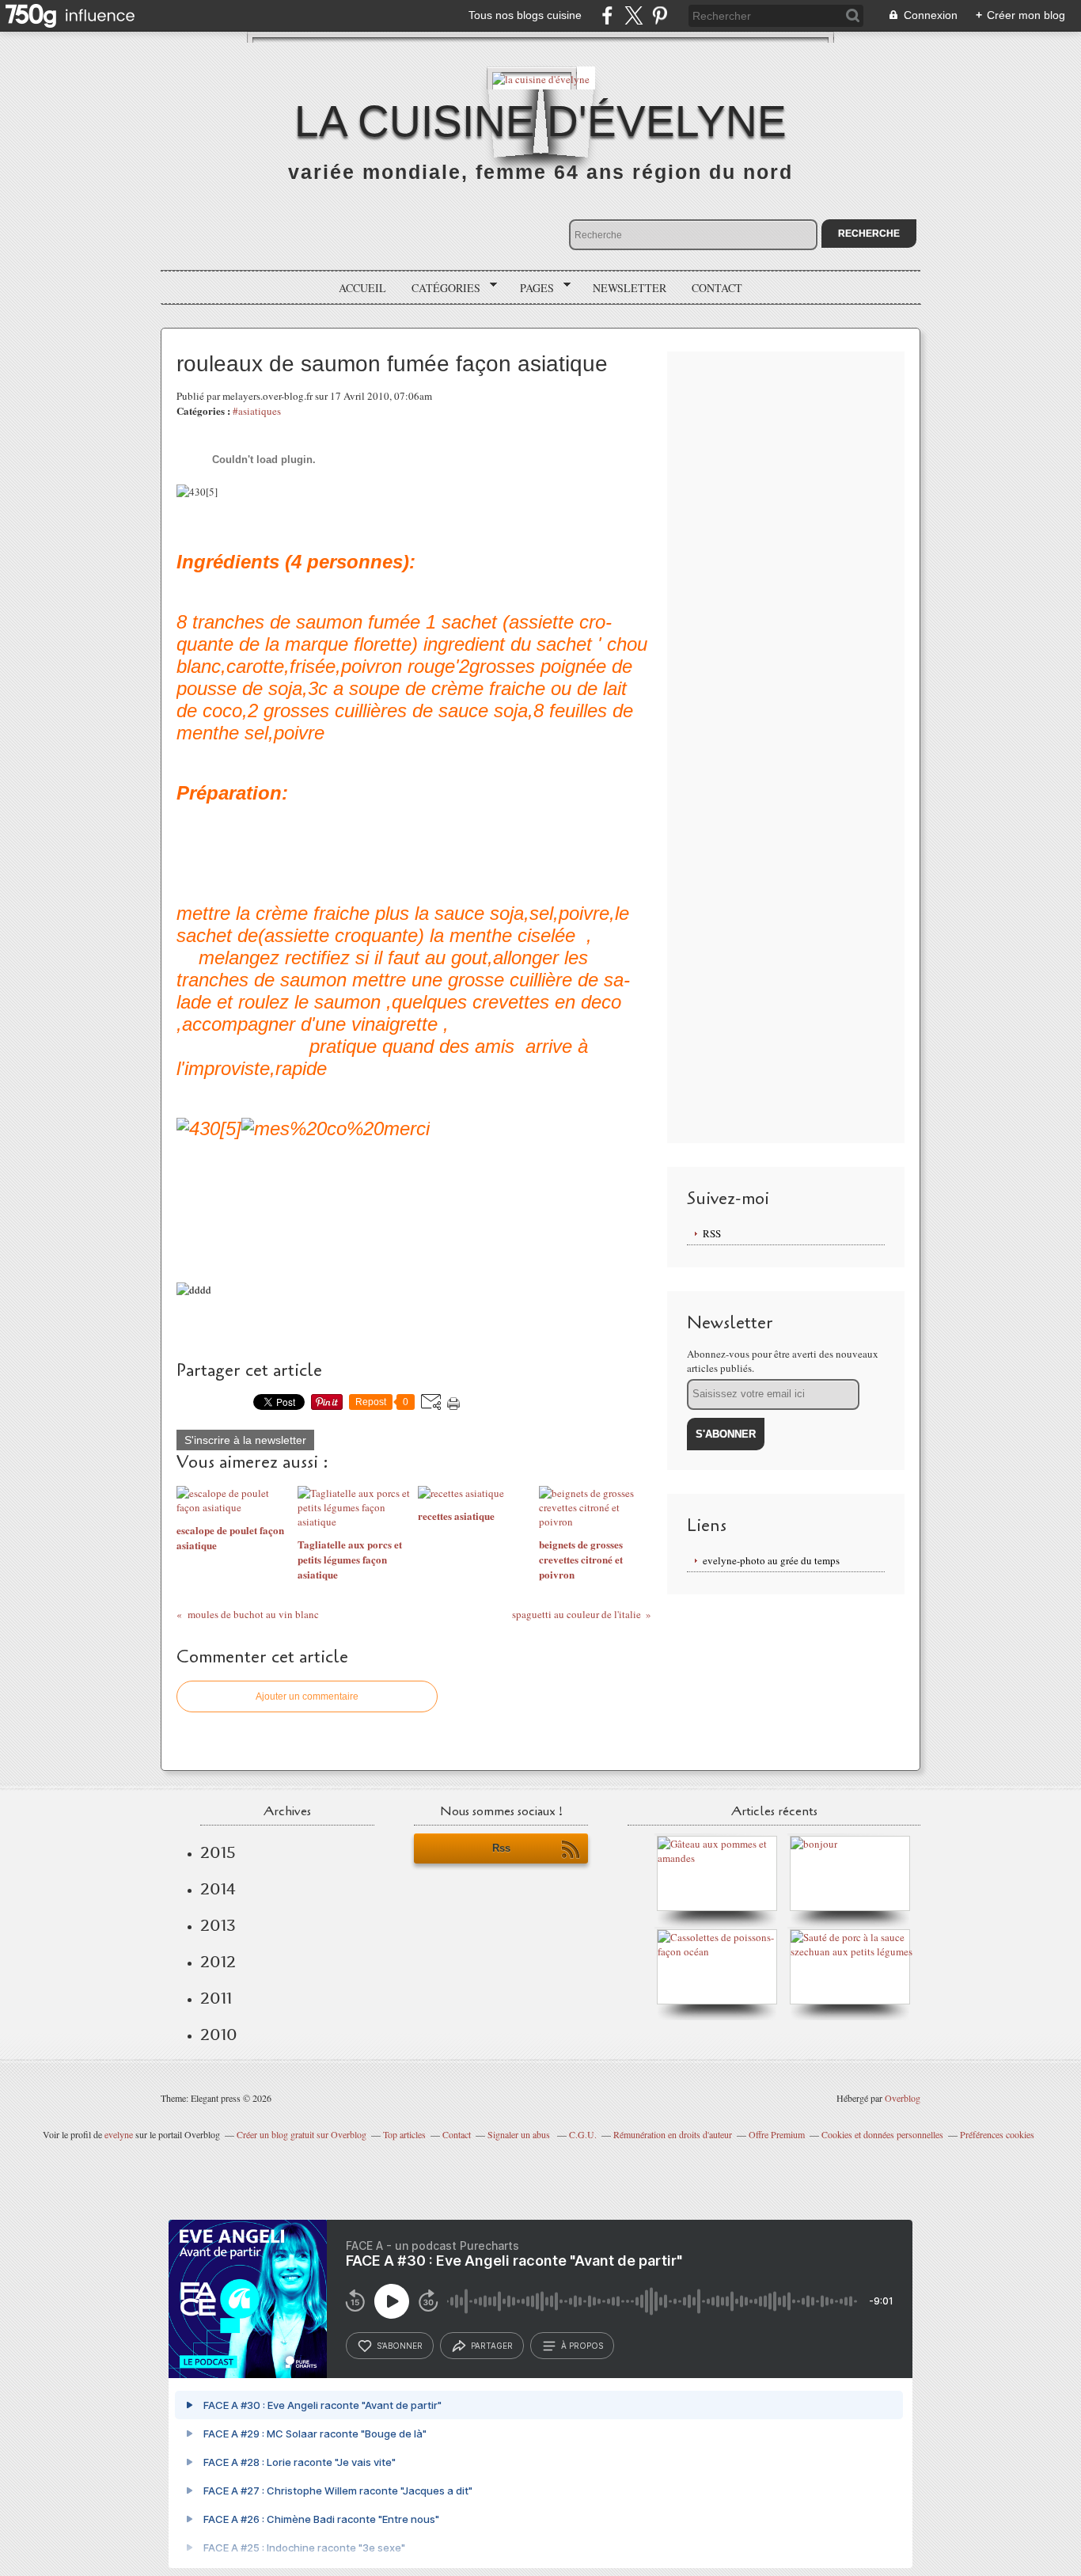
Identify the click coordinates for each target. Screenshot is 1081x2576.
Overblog (903, 2098)
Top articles (404, 2134)
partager (492, 2346)
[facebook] (607, 15)
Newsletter (630, 288)
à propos (582, 2346)
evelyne (119, 2134)
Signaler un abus (520, 2134)
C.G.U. (583, 2134)
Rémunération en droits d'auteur (673, 2134)
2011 (216, 1998)
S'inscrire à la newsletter (245, 1440)
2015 (218, 1852)
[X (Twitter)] (633, 15)
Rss (501, 1848)
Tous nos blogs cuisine (525, 15)
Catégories (440, 288)
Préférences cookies (997, 2134)
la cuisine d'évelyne (540, 121)
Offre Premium (777, 2134)
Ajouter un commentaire (307, 1696)
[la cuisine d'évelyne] (541, 78)
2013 (218, 1925)
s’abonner (400, 2346)
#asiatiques (257, 411)
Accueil (362, 288)
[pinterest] (660, 15)
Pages (531, 288)
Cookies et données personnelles (882, 2134)
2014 (218, 1889)
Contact (717, 288)
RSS (712, 1233)
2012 (218, 1962)
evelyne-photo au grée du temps (771, 1560)
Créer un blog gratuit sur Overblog (302, 2134)
